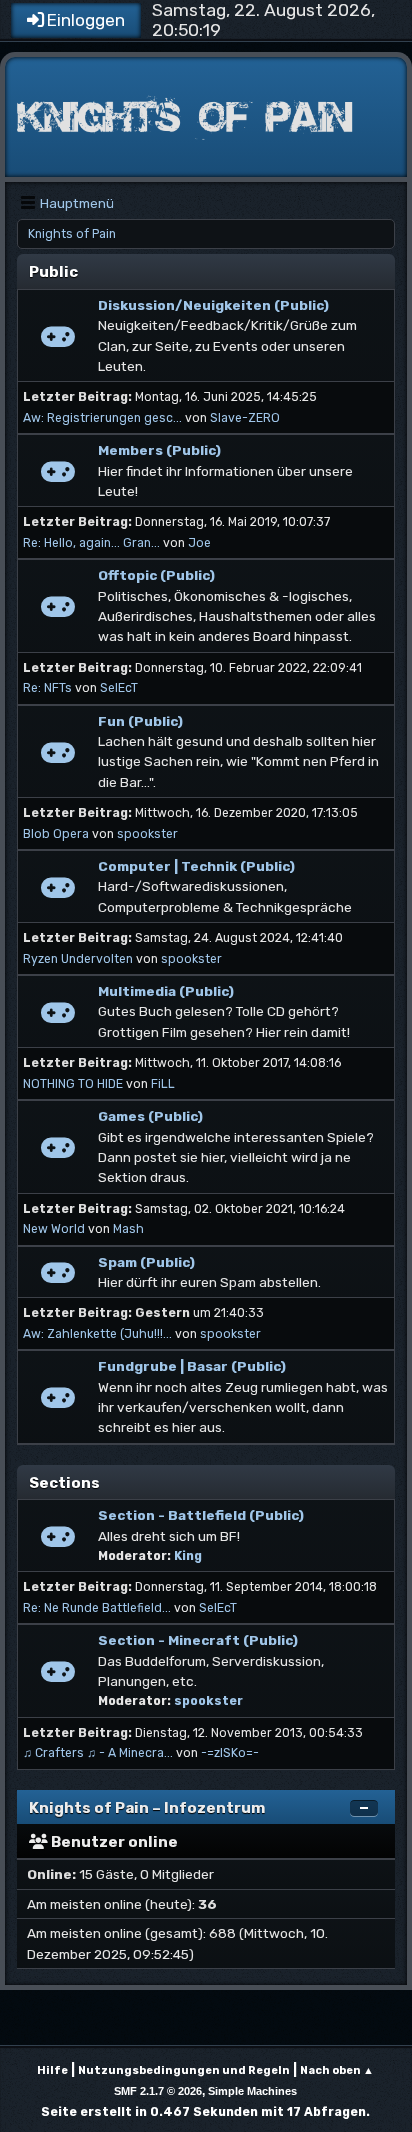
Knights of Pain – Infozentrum (147, 1808)
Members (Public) (159, 450)
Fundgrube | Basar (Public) (192, 1366)
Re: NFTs (47, 688)
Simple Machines (252, 2091)
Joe (199, 543)
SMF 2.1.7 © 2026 (158, 2091)
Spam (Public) (146, 1262)
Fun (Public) (140, 721)
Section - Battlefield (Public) (201, 1515)
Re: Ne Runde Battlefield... (97, 1608)
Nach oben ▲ (337, 2070)
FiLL (163, 1084)
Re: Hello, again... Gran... (91, 543)
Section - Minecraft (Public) (198, 1640)
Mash (128, 1229)
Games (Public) (150, 1116)
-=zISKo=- (230, 1753)
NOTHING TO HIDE (73, 1084)
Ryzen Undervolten (78, 959)
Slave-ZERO (245, 418)
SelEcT (119, 688)
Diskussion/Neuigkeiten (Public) (213, 305)
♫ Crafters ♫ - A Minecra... (98, 1753)
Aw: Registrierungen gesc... (102, 418)
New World (54, 1229)
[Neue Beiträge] (58, 342)
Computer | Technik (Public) (196, 866)
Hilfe (52, 2070)
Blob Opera (56, 834)
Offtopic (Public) (156, 575)
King (188, 1556)
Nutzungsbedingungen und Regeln (184, 2070)
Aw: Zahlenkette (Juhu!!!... (97, 1334)
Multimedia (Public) (166, 991)
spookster (147, 834)
